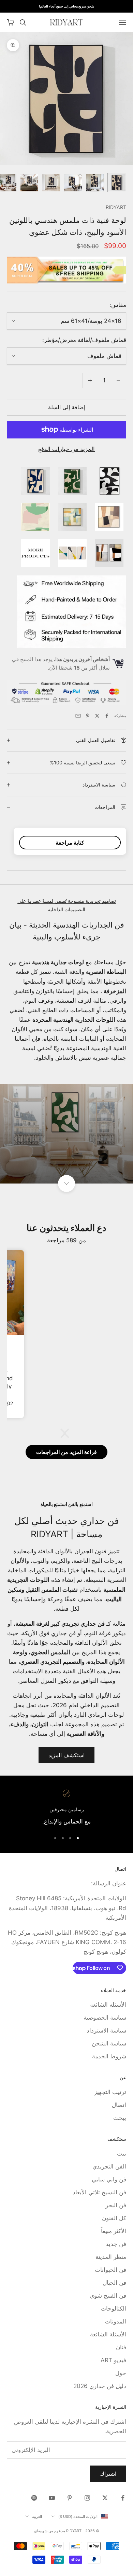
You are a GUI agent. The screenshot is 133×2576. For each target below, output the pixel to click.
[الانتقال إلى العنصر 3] (73, 183)
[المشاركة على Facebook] (107, 716)
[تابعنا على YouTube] (52, 2498)
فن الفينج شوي (108, 2296)
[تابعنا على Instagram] (87, 2498)
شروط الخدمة (109, 2056)
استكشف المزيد (66, 1755)
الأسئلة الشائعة (108, 2005)
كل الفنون (114, 2218)
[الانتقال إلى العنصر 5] (29, 183)
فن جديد (116, 2244)
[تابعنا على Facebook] (123, 2498)
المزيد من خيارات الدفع (66, 449)
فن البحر (116, 2205)
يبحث (120, 2118)
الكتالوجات (113, 2309)
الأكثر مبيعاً (114, 2231)
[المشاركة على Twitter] (97, 716)
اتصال (119, 2105)
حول (121, 2373)
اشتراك (108, 2474)
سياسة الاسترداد (106, 2030)
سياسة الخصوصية (105, 2018)
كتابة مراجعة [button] (70, 843)
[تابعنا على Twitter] (105, 2498)
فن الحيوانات (110, 2270)
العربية (37, 2517)
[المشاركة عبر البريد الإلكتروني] (78, 716)
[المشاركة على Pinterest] (88, 716)
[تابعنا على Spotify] (34, 2498)
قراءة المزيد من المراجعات (66, 1452)
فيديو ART (113, 2360)
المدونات (115, 2321)
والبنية (42, 937)
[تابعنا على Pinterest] (70, 2498)
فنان (121, 2347)
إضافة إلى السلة (67, 407)
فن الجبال (114, 2283)
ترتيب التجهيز (110, 2092)
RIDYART (116, 207)
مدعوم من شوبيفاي (50, 2531)
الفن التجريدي (109, 2166)
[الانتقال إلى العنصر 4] (51, 183)
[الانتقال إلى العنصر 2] (95, 183)
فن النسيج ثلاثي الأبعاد (99, 2192)
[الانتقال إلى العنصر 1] (117, 183)
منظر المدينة (111, 2257)
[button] (68, 1433)
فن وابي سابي (109, 2179)
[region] (66, 1808)
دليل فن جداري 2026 (100, 2386)
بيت (122, 2154)
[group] (66, 1134)
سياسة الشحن (109, 2043)
